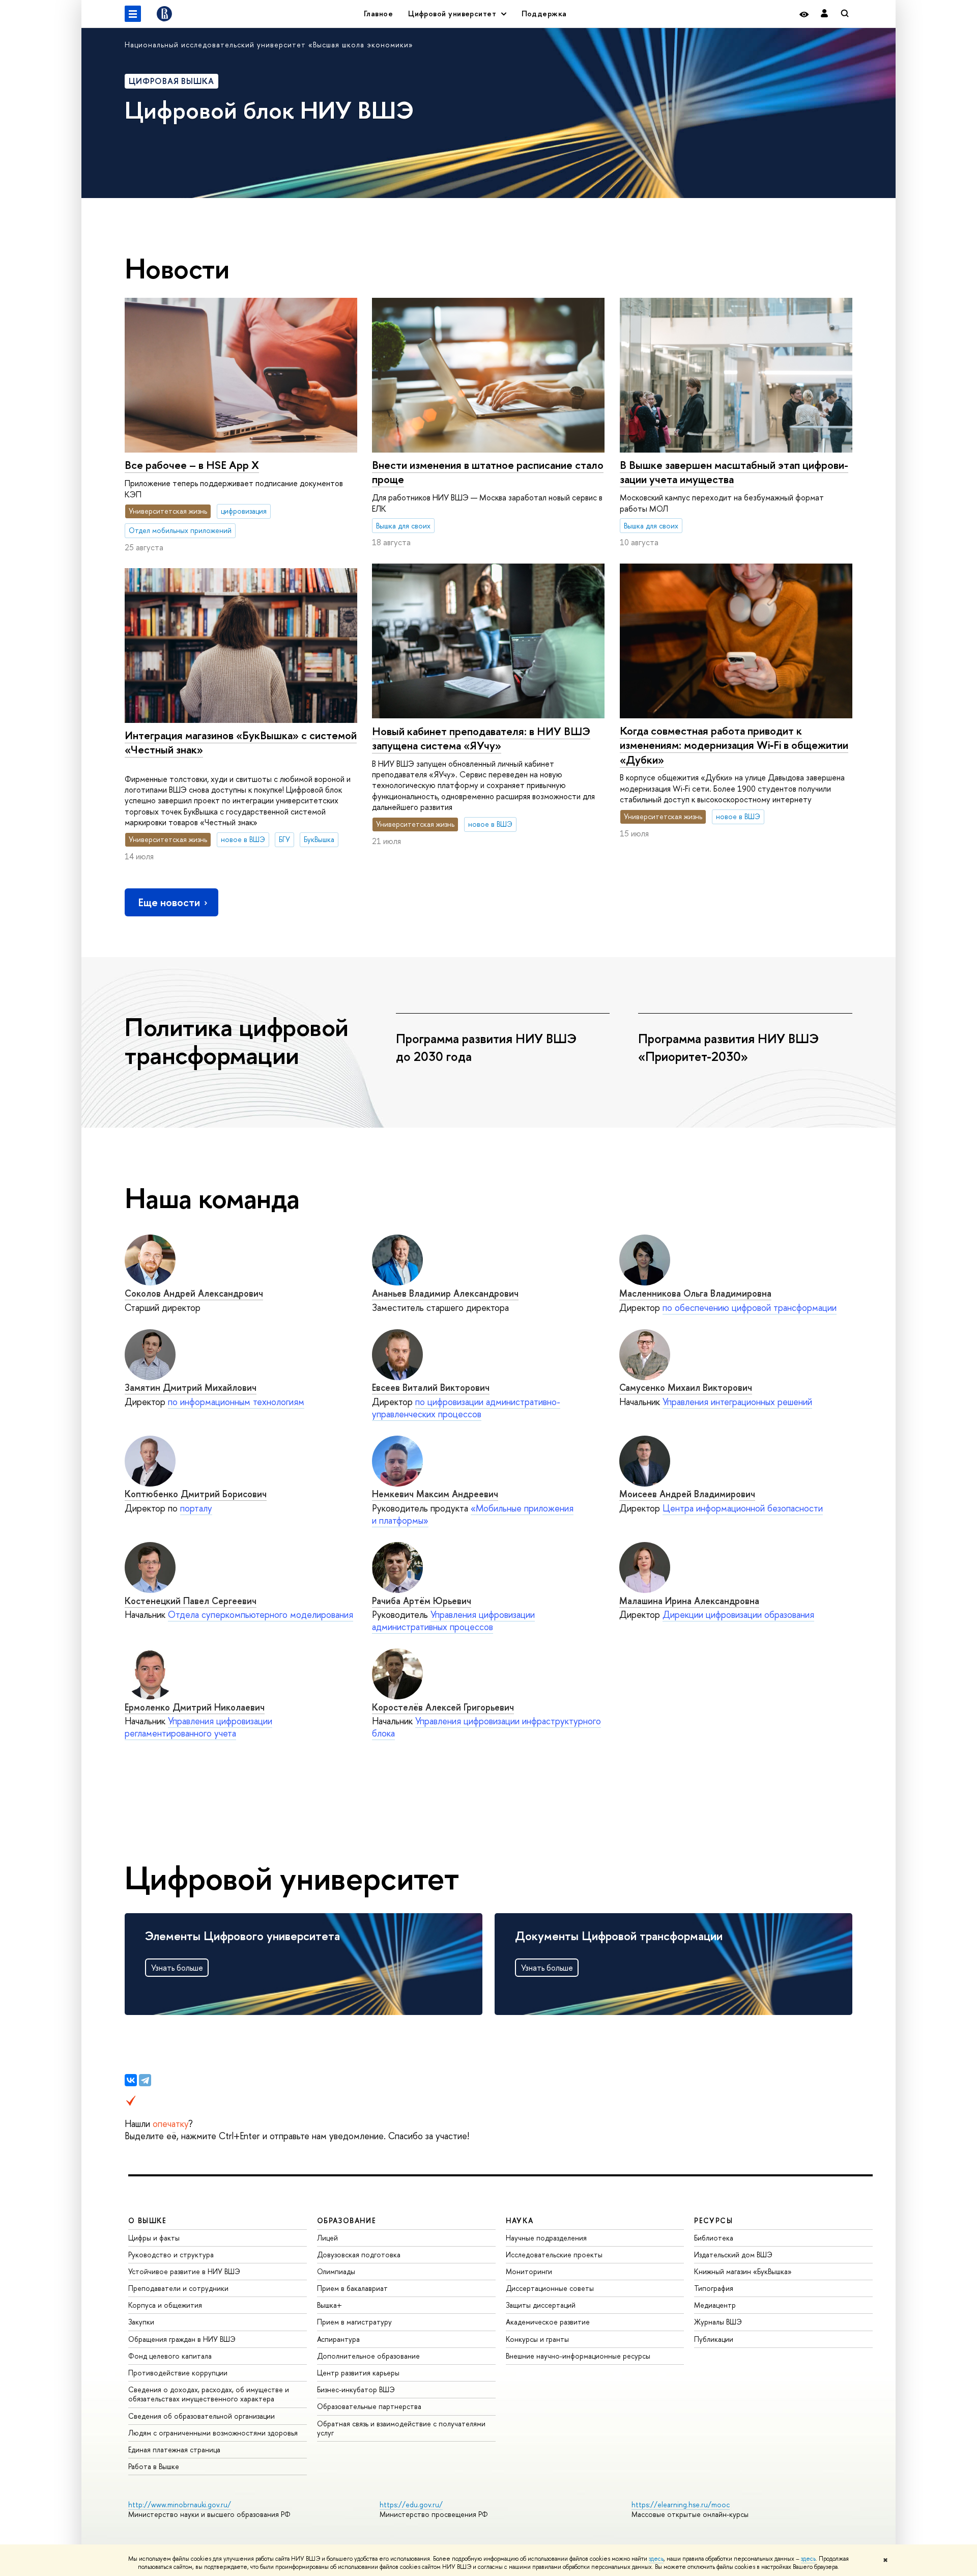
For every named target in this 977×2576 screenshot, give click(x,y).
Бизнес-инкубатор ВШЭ (356, 2389)
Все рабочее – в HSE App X (192, 465)
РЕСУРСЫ (713, 2220)
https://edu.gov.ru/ (411, 2504)
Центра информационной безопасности (743, 1508)
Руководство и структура (171, 2255)
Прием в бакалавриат (352, 2288)
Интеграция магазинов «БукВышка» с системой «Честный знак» (241, 743)
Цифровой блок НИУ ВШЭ (269, 110)
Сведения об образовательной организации (202, 2416)
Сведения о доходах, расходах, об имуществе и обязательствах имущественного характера (209, 2394)
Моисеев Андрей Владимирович (687, 1494)
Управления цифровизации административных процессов (453, 1621)
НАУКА (520, 2220)
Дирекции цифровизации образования (738, 1615)
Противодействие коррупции (178, 2373)
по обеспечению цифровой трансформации (750, 1308)
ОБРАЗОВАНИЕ (347, 2220)
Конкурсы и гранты (537, 2339)
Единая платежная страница (174, 2449)
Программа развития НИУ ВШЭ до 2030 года (486, 1047)
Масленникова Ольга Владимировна (695, 1293)
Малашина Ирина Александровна (689, 1601)
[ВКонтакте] (131, 2080)
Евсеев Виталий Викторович (431, 1388)
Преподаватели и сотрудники (178, 2288)
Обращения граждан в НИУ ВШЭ (182, 2339)
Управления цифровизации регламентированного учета (198, 1727)
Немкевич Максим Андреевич (435, 1494)
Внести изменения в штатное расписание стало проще (488, 472)
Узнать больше (177, 1968)
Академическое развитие (548, 2322)
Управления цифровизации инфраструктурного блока (486, 1727)
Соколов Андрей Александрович (194, 1293)
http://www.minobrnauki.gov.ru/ (180, 2504)
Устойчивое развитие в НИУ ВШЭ (184, 2271)
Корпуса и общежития (165, 2305)
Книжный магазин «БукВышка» (743, 2271)
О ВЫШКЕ (148, 2220)
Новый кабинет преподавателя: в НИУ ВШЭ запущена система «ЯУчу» (481, 738)
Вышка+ (329, 2305)
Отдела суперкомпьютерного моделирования (261, 1615)
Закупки (141, 2322)
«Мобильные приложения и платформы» (473, 1514)
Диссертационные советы (550, 2288)
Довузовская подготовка (359, 2255)
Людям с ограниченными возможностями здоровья (213, 2433)
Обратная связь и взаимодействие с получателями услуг (401, 2428)
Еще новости (169, 902)
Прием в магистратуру (354, 2322)
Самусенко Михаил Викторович (686, 1388)
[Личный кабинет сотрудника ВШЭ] (824, 14)
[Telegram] (145, 2080)
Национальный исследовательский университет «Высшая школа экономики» (269, 45)
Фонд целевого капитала (170, 2356)
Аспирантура (338, 2339)
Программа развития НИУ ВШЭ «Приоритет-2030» (728, 1047)
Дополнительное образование (368, 2356)
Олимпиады (336, 2271)
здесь (656, 2559)
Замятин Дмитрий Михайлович (191, 1388)
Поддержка (544, 13)
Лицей (327, 2238)
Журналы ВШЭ (718, 2322)
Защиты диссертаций (541, 2305)
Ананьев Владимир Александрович (445, 1293)
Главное (378, 13)
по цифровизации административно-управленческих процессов (466, 1408)
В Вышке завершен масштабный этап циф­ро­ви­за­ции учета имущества (734, 472)
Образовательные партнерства (369, 2406)
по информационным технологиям (236, 1402)
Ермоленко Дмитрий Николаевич (195, 1707)
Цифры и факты (154, 2238)
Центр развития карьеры (358, 2373)
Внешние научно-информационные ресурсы (578, 2356)
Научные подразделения (546, 2238)
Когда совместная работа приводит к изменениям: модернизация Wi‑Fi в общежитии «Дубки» (734, 745)
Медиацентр (715, 2305)
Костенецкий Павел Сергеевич (191, 1601)
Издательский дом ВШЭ (733, 2255)
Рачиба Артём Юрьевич (422, 1601)
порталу (196, 1508)
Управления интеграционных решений (737, 1402)
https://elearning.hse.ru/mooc (681, 2504)
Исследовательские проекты (554, 2255)
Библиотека (714, 2238)
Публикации (714, 2339)
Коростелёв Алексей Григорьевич (443, 1707)
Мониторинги (529, 2271)
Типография (714, 2288)
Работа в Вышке (154, 2466)
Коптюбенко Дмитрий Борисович (196, 1494)
